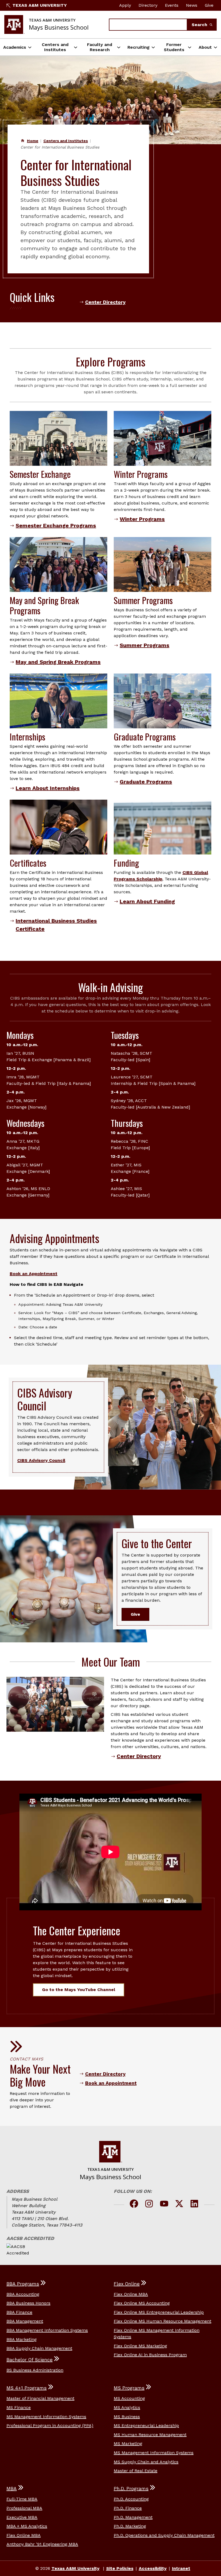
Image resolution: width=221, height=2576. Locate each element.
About (205, 47)
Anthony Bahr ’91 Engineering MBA (42, 2544)
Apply (125, 5)
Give (209, 5)
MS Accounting (129, 2398)
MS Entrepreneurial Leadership (146, 2425)
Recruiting (139, 47)
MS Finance (19, 2407)
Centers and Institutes (55, 47)
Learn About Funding (147, 901)
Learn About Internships (48, 788)
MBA (12, 2489)
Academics (15, 47)
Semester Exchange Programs (56, 525)
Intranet (181, 2568)
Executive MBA (22, 2517)
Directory (148, 5)
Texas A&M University (40, 5)
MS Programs (129, 2388)
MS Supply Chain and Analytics (146, 2462)
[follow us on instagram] (149, 2205)
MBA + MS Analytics (27, 2526)
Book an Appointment (34, 1274)
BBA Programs (23, 2284)
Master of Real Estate (136, 2471)
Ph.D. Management (133, 2517)
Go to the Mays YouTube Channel (79, 1990)
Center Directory (105, 302)
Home (33, 141)
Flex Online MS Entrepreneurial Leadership (159, 2312)
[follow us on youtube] (164, 2205)
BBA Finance (19, 2312)
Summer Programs (144, 645)
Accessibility (153, 2568)
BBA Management (25, 2321)
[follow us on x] (179, 2205)
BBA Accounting (23, 2294)
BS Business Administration (35, 2370)
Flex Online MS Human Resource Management (163, 2321)
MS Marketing (128, 2443)
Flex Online (127, 2284)
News (192, 5)
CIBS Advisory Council (41, 1460)
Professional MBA (24, 2508)
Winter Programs (142, 519)
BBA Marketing (22, 2339)
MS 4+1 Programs (27, 2388)
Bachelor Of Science (30, 2360)
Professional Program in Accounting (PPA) (50, 2425)
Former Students (174, 47)
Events (172, 5)
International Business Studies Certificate (56, 925)
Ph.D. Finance (128, 2508)
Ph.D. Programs (131, 2489)
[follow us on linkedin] (194, 2205)
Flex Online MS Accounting (142, 2303)
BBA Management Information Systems (47, 2330)
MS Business (127, 2417)
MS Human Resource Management (150, 2435)
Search (200, 25)
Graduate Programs (146, 782)
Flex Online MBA (131, 2294)
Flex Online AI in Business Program (150, 2355)
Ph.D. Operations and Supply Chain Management (164, 2535)
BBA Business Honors (28, 2303)
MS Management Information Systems (46, 2417)
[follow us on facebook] (134, 2205)
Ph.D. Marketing (130, 2526)
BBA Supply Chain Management (39, 2348)
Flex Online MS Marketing (140, 2346)
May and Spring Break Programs (58, 662)
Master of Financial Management (40, 2398)
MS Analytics (127, 2407)
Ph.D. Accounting (131, 2499)
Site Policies (120, 2568)
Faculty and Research (100, 47)
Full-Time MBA (22, 2499)
